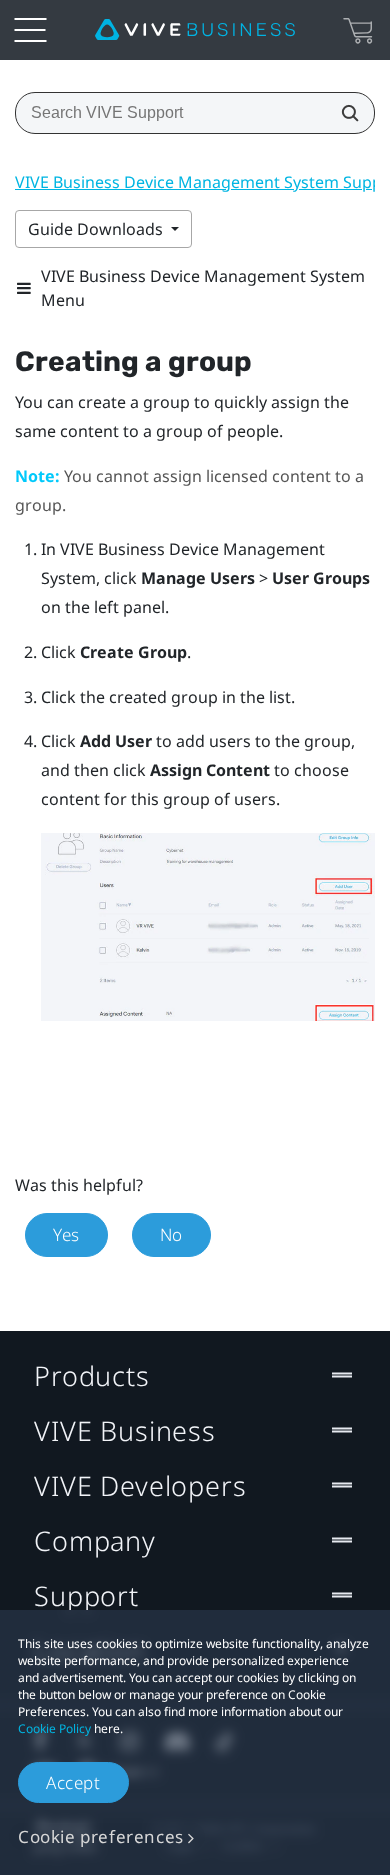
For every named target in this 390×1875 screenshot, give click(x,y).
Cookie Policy (54, 1728)
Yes (66, 1234)
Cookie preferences (101, 1836)
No (171, 1234)
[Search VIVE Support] (344, 113)
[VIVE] (195, 30)
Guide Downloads (97, 229)
